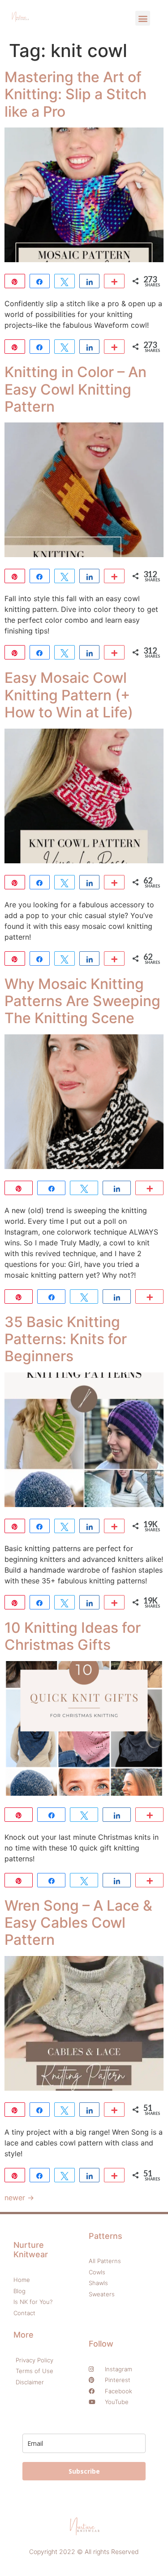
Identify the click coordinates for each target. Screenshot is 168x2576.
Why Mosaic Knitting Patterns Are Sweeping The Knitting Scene (82, 1001)
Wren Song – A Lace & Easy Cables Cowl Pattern (78, 1923)
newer (19, 2198)
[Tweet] (65, 281)
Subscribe (84, 2471)
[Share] (40, 281)
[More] (114, 281)
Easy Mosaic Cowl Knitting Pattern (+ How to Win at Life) (69, 695)
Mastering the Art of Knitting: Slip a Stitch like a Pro (75, 94)
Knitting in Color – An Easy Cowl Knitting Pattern (75, 389)
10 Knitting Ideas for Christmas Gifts (73, 1636)
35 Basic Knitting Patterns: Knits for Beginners (66, 1339)
